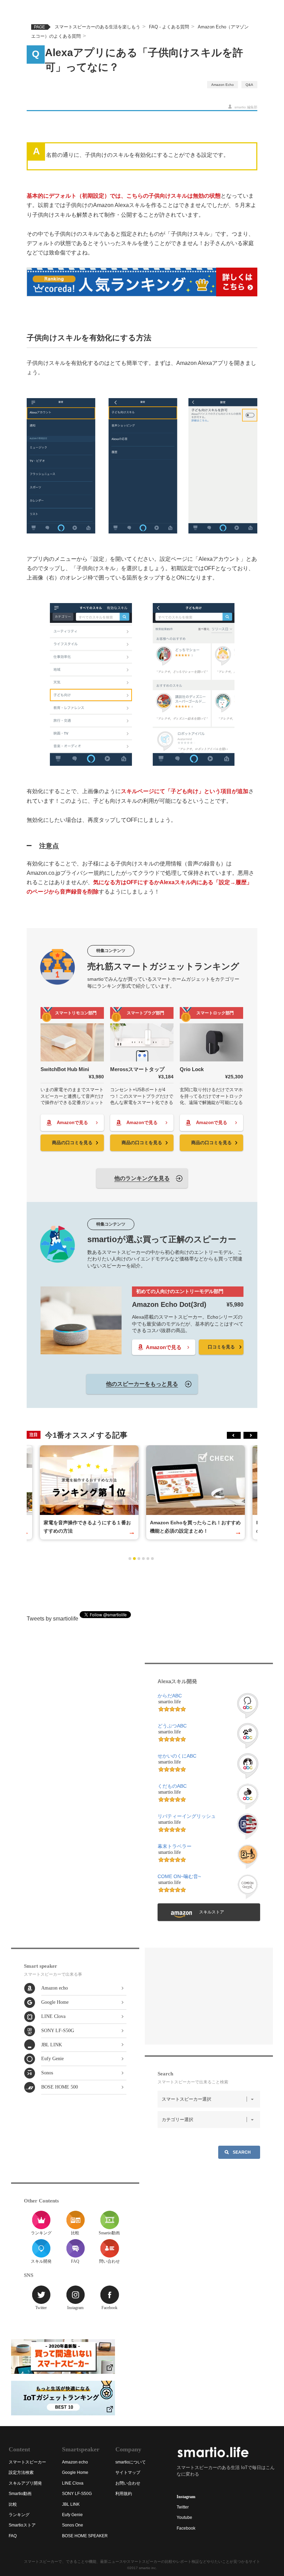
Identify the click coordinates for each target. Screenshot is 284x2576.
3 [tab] (139, 1559)
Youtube (184, 2517)
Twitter (41, 2308)
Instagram (75, 2308)
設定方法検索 (21, 2472)
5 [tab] (148, 1559)
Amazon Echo (223, 85)
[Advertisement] (142, 1586)
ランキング (41, 2233)
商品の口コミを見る (72, 1143)
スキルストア (212, 1912)
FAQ (75, 2261)
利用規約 (124, 2494)
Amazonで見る (72, 1123)
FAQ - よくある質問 (169, 27)
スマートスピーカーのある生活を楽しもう (97, 27)
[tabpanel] (196, 1492)
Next (250, 1435)
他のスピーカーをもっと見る (142, 1384)
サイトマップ (128, 2472)
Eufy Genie (52, 2059)
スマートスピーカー (27, 2462)
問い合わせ (109, 2261)
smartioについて (131, 2462)
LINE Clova (53, 2016)
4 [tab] (143, 1559)
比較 (75, 2233)
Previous (234, 1435)
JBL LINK (52, 2045)
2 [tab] (134, 1559)
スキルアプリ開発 (25, 2483)
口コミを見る (221, 1347)
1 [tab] (130, 1559)
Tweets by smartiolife (52, 1619)
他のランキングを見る (142, 1178)
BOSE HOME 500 (60, 2087)
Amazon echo (55, 1988)
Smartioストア (22, 2525)
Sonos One (73, 2525)
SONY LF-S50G (58, 2031)
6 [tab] (152, 1559)
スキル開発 (41, 2261)
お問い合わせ (128, 2483)
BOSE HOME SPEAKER (85, 2536)
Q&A (249, 85)
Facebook (109, 2308)
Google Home (55, 2002)
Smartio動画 (109, 2233)
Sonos (47, 2073)
